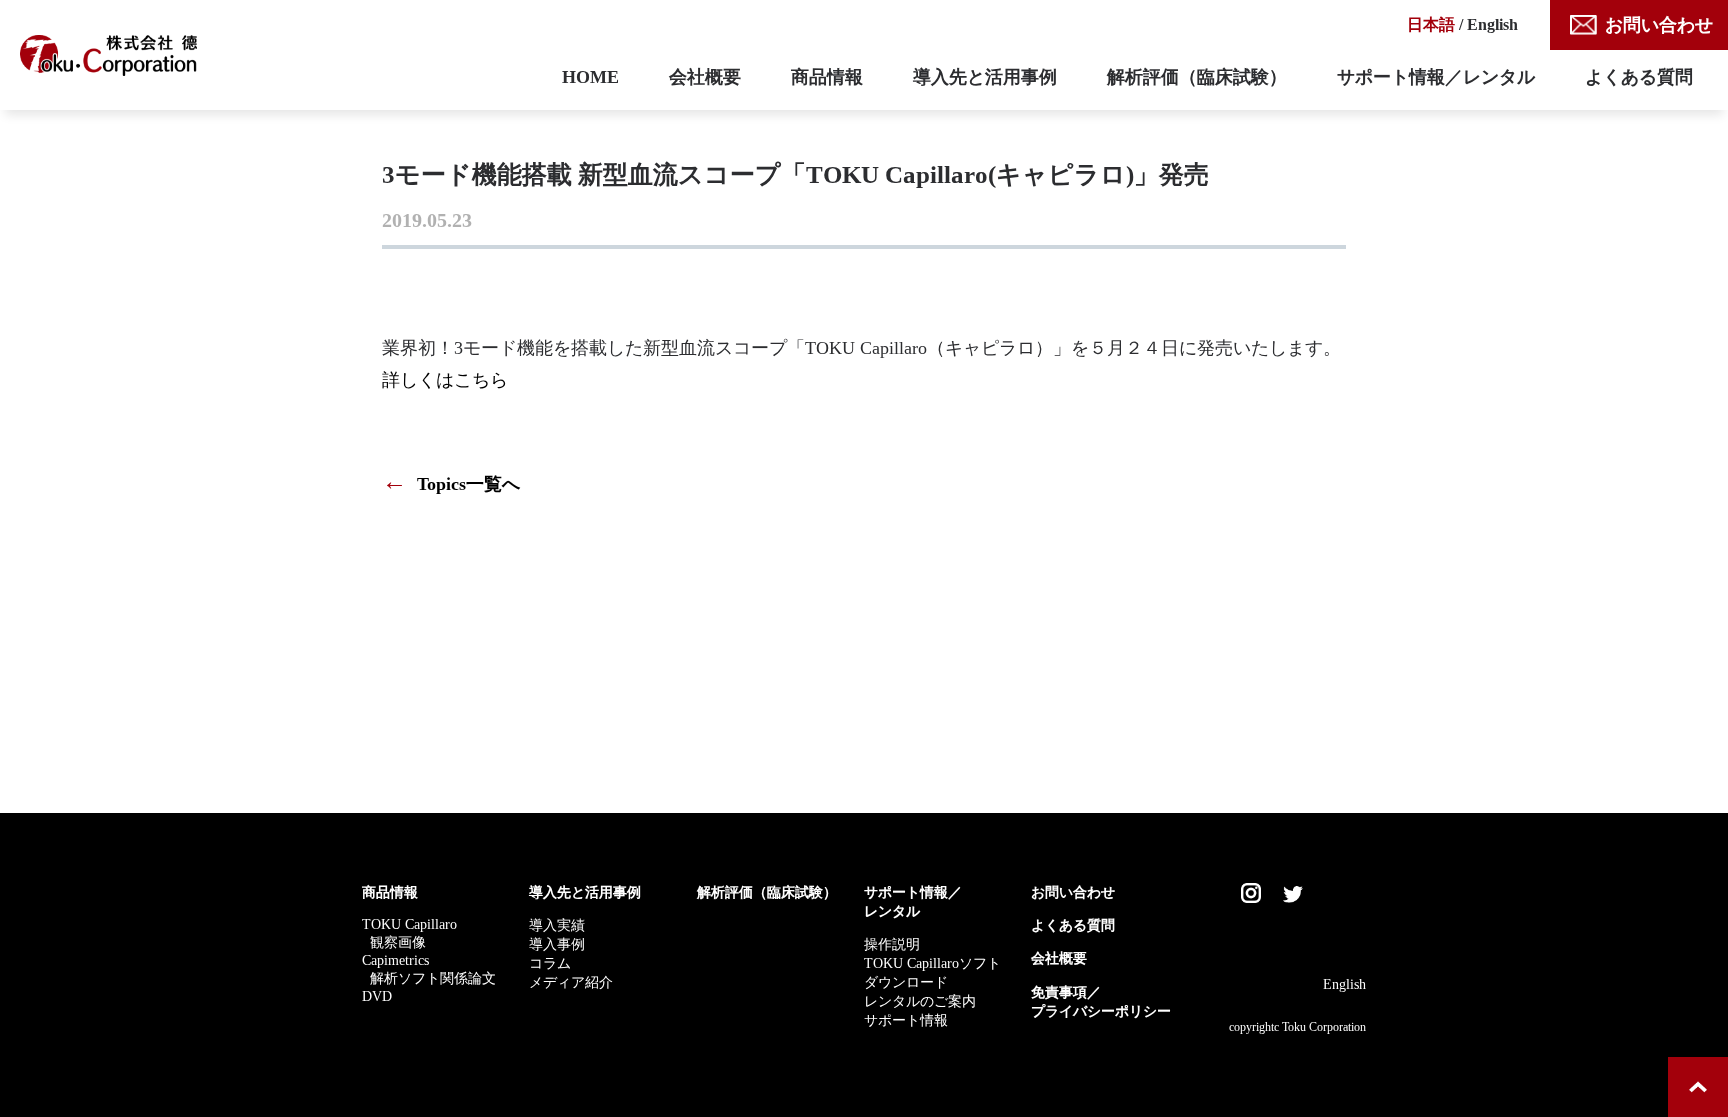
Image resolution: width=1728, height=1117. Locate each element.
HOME (590, 77)
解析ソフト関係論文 (433, 978)
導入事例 (557, 944)
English (1492, 24)
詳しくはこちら (445, 380)
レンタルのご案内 (920, 1001)
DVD (377, 996)
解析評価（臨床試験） (1197, 77)
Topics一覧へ (451, 484)
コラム (550, 963)
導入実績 (557, 925)
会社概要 (705, 77)
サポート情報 (906, 1020)
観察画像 (398, 942)
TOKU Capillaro (409, 924)
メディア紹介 (571, 982)
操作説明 (892, 944)
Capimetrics (395, 960)
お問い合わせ (1659, 25)
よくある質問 (1639, 77)
